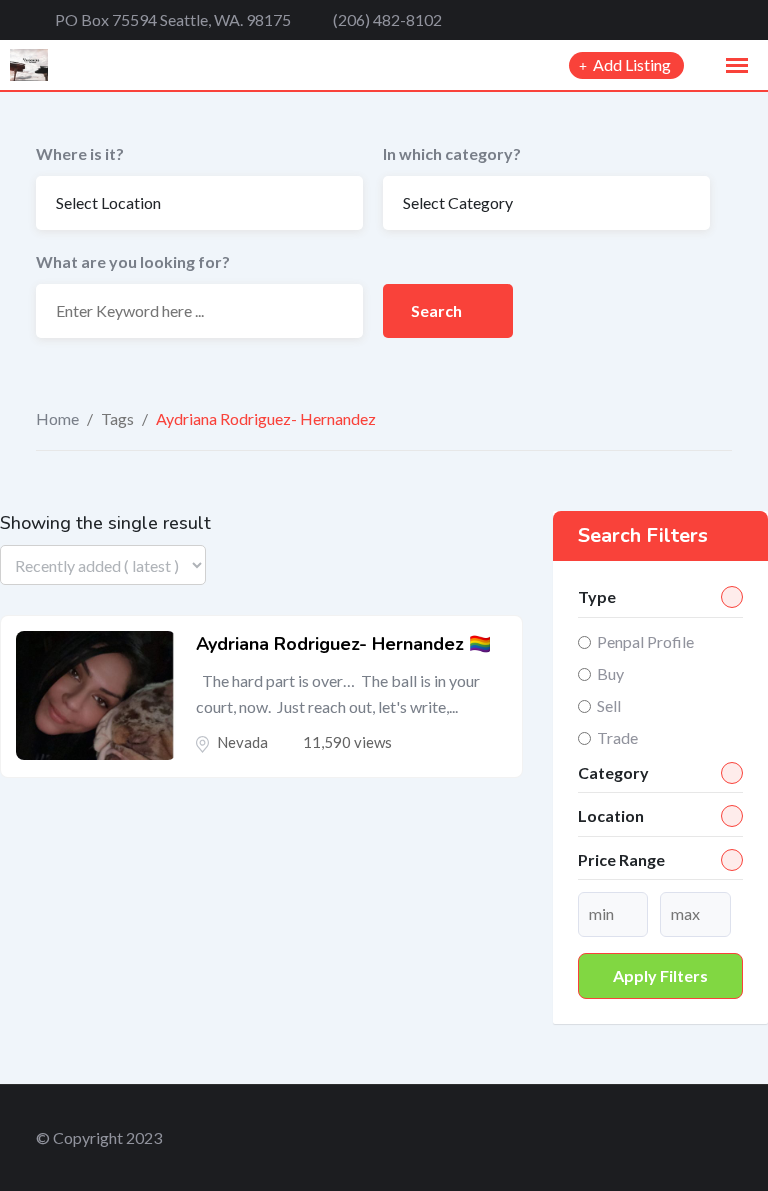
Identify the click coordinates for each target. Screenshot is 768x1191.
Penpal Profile (645, 641)
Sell (609, 705)
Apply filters (660, 975)
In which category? (452, 153)
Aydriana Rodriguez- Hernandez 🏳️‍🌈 (343, 644)
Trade (617, 737)
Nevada (242, 742)
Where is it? (80, 153)
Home (57, 418)
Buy (610, 673)
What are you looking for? (133, 261)
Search (438, 310)
